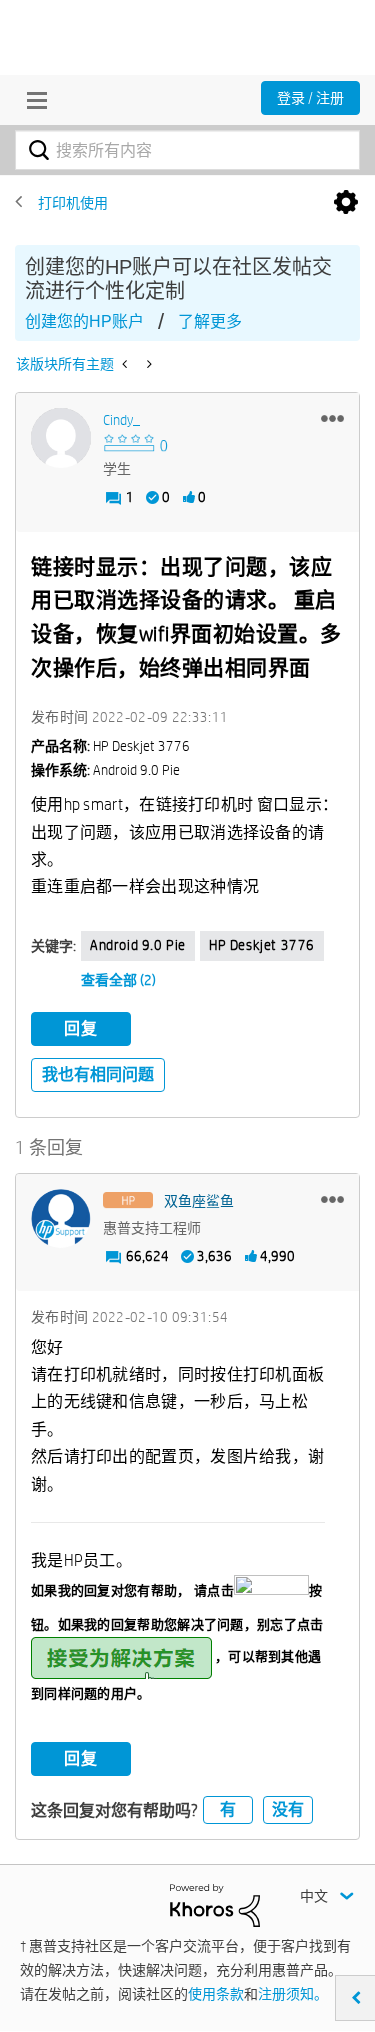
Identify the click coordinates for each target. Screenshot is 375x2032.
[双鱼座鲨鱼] (61, 1219)
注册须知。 (293, 1994)
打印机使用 (73, 203)
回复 (81, 1028)
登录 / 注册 (310, 98)
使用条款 (216, 1994)
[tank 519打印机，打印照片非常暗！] (126, 364)
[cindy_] (61, 438)
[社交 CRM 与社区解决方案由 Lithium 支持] (215, 1904)
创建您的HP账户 (84, 321)
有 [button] (228, 1809)
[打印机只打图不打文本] (147, 364)
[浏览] (32, 100)
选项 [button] (346, 203)
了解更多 (210, 321)
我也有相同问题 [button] (98, 1074)
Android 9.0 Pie (138, 945)
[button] (332, 418)
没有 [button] (288, 1809)
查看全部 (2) (118, 980)
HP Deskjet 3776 (262, 945)
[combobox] (187, 150)
